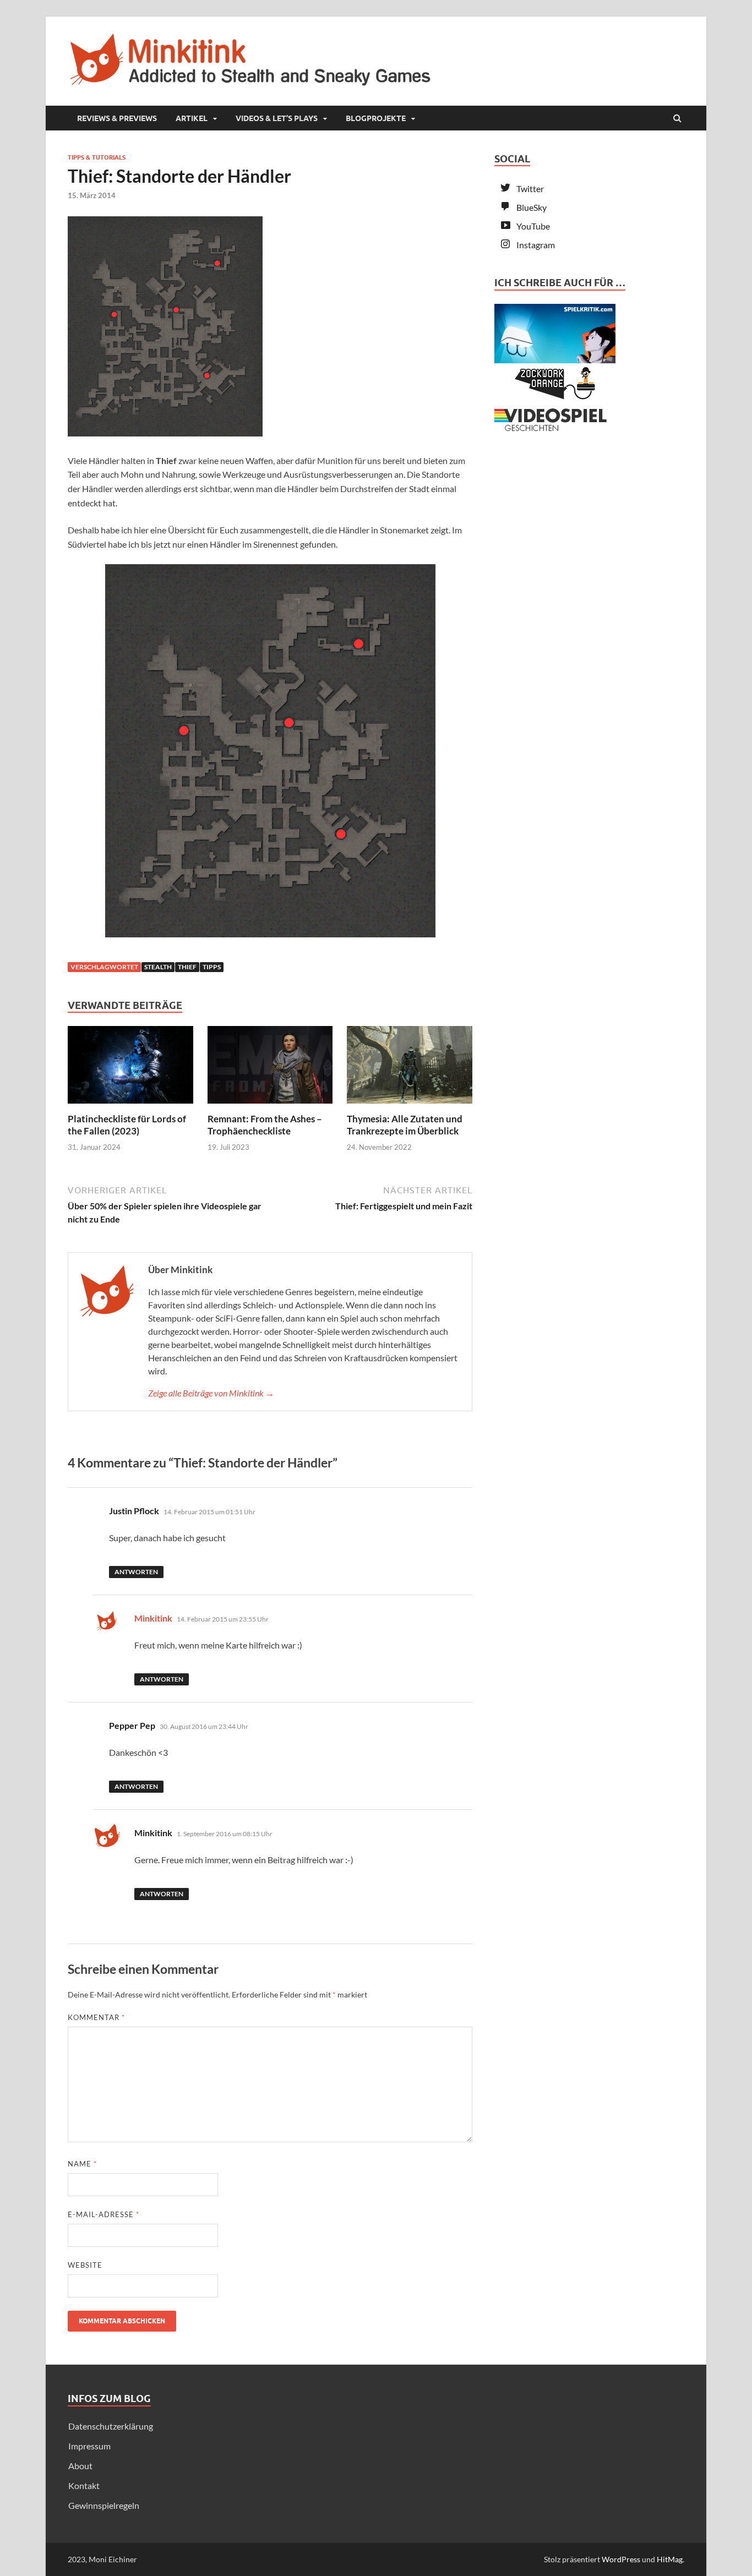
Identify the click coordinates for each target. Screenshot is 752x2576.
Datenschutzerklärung (111, 2426)
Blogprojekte (376, 118)
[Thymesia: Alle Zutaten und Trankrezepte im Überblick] (410, 1106)
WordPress (621, 2559)
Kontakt (84, 2485)
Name (82, 2164)
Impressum (89, 2446)
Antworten (136, 1572)
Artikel (192, 118)
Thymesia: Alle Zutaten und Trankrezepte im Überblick (405, 1125)
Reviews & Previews (117, 118)
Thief (187, 967)
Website (85, 2265)
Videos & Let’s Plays (277, 118)
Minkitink (153, 1618)
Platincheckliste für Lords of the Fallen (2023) (127, 1125)
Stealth (158, 967)
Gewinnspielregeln (104, 2505)
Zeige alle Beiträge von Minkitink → (211, 1393)
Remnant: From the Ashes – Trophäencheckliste (265, 1125)
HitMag (670, 2559)
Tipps (212, 967)
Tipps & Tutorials (97, 157)
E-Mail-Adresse (103, 2214)
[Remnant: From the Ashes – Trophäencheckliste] (270, 1106)
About (80, 2466)
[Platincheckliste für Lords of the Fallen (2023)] (130, 1106)
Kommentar (96, 2017)
